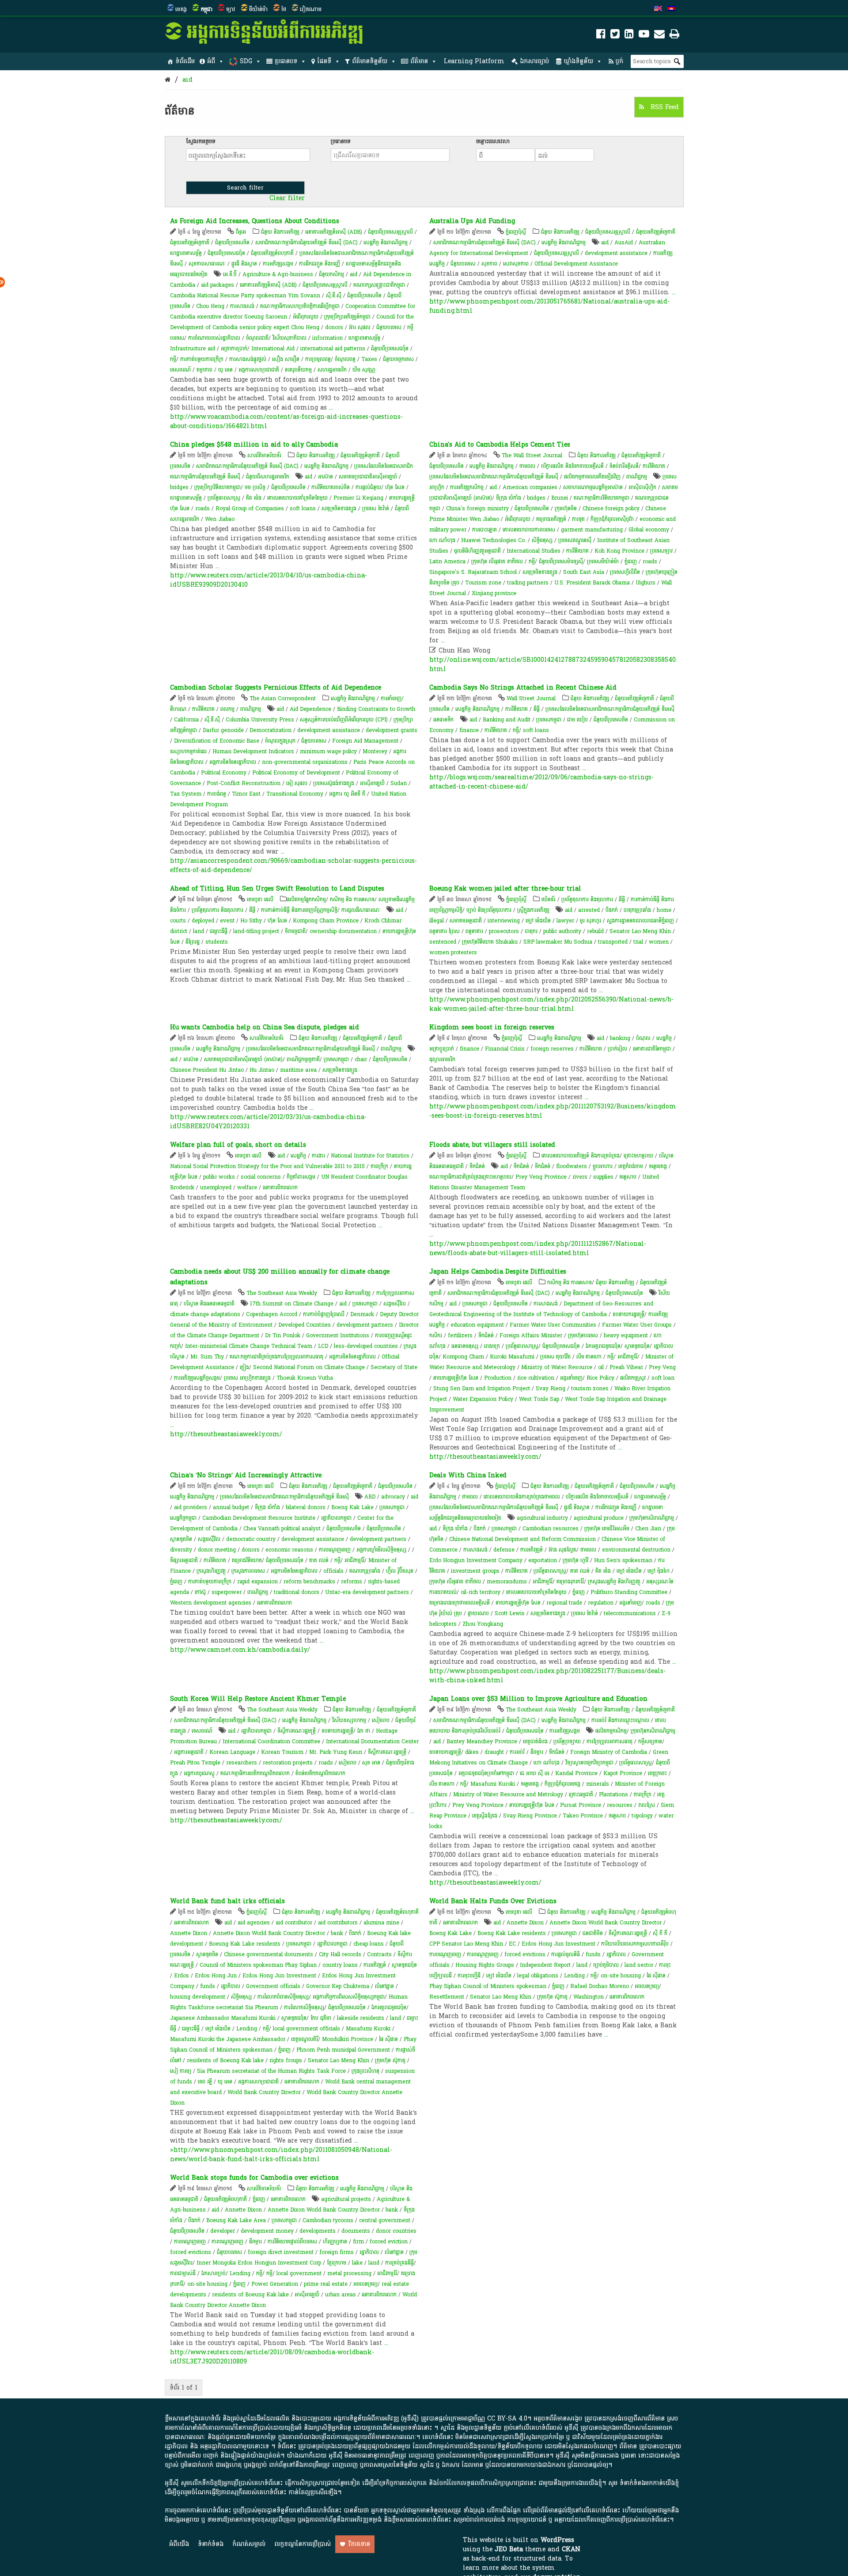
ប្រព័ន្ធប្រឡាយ (567, 1741)
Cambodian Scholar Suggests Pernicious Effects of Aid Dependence (276, 688)
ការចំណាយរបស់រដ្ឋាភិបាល (214, 338)
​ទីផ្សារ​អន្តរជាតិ (184, 1560)
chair (361, 1059)
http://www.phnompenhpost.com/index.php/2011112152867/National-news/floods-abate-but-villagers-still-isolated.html (538, 1248)
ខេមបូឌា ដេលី (260, 899)
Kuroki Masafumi (512, 1357)
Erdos (182, 1976)
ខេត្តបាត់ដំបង (535, 1741)
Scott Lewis (510, 1613)
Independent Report (545, 1965)
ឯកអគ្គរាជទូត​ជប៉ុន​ (603, 1346)
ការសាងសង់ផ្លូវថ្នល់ (248, 359)
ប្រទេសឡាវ (661, 551)
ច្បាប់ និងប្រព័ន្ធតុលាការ (489, 910)
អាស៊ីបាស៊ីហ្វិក (642, 487)
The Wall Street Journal (532, 455)
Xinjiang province (494, 593)
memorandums (507, 1582)
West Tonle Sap (539, 1399)
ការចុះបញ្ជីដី (469, 1976)
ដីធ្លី (537, 709)
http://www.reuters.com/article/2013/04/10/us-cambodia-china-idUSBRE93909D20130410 (269, 580)
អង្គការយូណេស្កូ (199, 1773)
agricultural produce (599, 1518)
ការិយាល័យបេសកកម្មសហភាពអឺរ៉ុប (635, 1944)
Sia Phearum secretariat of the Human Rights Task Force (271, 2071)
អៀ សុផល (297, 783)
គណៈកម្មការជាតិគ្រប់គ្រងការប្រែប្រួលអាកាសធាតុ (276, 1357)
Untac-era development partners (367, 1592)
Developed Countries (305, 1325)
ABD (370, 1497)
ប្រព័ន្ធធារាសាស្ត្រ (224, 498)
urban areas (341, 2295)
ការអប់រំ (517, 1752)
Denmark (362, 1314)
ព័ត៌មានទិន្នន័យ (370, 61)
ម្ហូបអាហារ (603, 1166)
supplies (603, 1177)
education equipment (477, 1325)
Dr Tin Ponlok (283, 1335)
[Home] (168, 80)
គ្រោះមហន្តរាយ (638, 1156)
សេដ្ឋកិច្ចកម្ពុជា (183, 1518)
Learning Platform (474, 61)
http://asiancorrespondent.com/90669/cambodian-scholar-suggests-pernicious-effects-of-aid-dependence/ (293, 865)
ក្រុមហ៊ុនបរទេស (583, 1335)
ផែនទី (324, 61)
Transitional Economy (295, 794)
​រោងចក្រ (492, 1346)
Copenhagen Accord (272, 1314)
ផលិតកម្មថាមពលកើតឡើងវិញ (592, 477)
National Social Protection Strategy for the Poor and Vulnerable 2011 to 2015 (267, 1166)
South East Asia (584, 572)
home (664, 910)
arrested (589, 910)
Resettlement (447, 1997)
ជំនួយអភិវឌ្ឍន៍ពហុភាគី (272, 253)
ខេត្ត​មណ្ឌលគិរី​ (305, 2039)
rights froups (286, 2060)
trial (638, 942)
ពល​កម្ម (227, 709)
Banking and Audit (507, 720)
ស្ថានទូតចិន (181, 1539)
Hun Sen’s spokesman (623, 1560)
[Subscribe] (659, 36)
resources (620, 1805)
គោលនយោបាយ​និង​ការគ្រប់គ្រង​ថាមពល (522, 1497)
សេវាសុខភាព (516, 264)
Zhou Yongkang (483, 1624)
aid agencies (254, 1923)
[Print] (674, 36)
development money (267, 2231)
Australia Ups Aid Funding (472, 221)
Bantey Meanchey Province (482, 1741)
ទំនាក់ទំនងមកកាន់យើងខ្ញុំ (649, 2483)
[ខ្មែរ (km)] (671, 9)
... (331, 408)
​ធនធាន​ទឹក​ (443, 720)
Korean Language (232, 1752)
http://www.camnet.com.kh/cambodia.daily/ (240, 1650)
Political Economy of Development (296, 773)
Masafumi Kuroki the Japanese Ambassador (228, 2039)
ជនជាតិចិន (593, 1933)
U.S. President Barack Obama (592, 583)
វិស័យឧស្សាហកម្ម (349, 1720)
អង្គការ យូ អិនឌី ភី (347, 794)
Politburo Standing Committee (629, 1592)
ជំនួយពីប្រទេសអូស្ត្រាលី (390, 232)
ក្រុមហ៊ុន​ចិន (566, 508)
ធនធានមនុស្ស (465, 1346)
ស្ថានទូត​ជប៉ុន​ (637, 1346)
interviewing (504, 921)
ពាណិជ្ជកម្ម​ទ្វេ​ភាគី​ (303, 1059)
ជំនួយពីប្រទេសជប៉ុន (226, 253)
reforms (352, 1582)
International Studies (534, 551)
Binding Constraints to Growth (376, 709)
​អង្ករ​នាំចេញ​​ (571, 1378)
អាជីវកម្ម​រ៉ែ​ (627, 1357)
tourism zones (590, 1389)
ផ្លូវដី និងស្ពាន (244, 264)
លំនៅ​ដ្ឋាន (384, 1986)
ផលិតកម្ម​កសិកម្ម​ (611, 1731)
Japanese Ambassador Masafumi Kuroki (223, 2018)
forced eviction (389, 2242)
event (227, 921)
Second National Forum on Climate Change (309, 1367)
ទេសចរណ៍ (180, 370)
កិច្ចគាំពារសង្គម (301, 1177)
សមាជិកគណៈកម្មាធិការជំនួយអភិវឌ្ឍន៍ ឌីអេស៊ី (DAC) (307, 243)
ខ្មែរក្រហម (337, 2263)
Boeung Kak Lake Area (236, 2220)
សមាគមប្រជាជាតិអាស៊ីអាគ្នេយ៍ (368, 477)
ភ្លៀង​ (244, 1367)
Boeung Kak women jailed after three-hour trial (505, 889)
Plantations (613, 1794)
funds (208, 1986)
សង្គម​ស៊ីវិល (209, 1539)
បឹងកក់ (612, 910)
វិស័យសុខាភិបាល (290, 338)
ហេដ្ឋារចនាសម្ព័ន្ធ (186, 253)
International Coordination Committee (271, 1741)
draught (494, 1752)
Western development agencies (211, 1603)
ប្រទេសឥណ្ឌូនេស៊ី (575, 540)
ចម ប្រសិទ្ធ (256, 487)
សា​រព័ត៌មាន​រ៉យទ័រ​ (264, 455)
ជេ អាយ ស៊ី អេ (535, 1773)
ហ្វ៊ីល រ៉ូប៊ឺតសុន (400, 1571)
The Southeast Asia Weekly (282, 1293)
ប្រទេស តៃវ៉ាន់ (376, 508)
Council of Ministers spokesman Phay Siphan (258, 1965)
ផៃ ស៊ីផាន (388, 2039)
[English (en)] (658, 9)
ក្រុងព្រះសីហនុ (365, 2071)
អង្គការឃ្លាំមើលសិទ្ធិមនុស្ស (381, 1550)
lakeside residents (361, 2018)
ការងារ (318, 1156)
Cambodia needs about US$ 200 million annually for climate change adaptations (280, 1277)
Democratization (271, 730)
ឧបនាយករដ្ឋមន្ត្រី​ (628, 1314)
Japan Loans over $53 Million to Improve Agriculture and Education (538, 1699)
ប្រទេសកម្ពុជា (549, 720)
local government (299, 2273)
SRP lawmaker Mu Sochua (558, 942)
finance (469, 730)
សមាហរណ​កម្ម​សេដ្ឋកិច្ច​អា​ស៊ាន (593, 487)
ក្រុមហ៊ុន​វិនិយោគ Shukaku (490, 942)
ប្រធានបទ (286, 61)
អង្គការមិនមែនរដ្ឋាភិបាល (233, 762)
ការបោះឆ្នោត (485, 530)
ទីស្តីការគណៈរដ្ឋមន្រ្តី (297, 1731)
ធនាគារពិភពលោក (280, 1187)
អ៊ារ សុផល (360, 327)
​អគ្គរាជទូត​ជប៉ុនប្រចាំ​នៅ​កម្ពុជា (486, 1773)
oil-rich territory (481, 1592)
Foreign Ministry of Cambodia (609, 1752)
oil (601, 1367)
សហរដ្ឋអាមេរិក (332, 370)
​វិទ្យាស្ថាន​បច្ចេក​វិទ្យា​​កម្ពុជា (589, 1763)
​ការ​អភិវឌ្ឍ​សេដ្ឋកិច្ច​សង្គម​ (197, 1378)
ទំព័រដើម (185, 61)
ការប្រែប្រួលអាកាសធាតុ (609, 1741)
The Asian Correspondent (283, 698)
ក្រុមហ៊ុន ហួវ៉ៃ (575, 1560)
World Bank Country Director (264, 2092)
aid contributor (294, 1923)
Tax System (186, 794)
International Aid (273, 349)
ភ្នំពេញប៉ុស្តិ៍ (516, 232)
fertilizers (460, 1335)
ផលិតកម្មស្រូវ (633, 1378)
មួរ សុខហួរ (591, 921)
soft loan (663, 1378)
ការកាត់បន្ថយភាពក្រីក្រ (202, 359)
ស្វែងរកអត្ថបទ (201, 141)
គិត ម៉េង (254, 498)
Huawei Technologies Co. (494, 540)
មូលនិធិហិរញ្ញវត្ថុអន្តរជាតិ (477, 551)
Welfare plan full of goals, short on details (238, 1145)
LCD (323, 1346)
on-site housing (621, 1976)
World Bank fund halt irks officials (227, 1901)
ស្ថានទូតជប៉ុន (404, 1965)
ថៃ (284, 9)
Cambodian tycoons (328, 2220)
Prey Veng (662, 1367)
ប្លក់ (619, 61)
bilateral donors (306, 1507)
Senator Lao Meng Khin (640, 931)
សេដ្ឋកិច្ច (664, 1038)
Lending (247, 2029)
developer (223, 2231)
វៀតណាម (311, 9)
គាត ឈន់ (319, 1560)
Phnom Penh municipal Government (343, 2050)
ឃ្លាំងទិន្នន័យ (578, 61)
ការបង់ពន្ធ (217, 794)
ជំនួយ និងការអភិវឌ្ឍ (280, 232)
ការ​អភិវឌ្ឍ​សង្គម (278, 264)
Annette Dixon (189, 1933)
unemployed (216, 1187)
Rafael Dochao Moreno (600, 1986)
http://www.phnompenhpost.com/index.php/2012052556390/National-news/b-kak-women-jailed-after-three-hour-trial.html (551, 1004)
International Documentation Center (372, 1741)
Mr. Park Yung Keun (336, 1752)
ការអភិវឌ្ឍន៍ (532, 1550)
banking (620, 1038)
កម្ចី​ (173, 359)
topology (642, 1816)
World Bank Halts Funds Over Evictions (493, 1901)
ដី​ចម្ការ (537, 1752)
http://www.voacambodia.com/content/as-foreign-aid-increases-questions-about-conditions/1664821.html (286, 421)
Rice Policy (600, 1378)
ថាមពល (527, 466)
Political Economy (224, 773)
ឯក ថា (365, 1731)
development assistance (616, 253)
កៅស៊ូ (200, 1592)
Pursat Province (581, 1805)
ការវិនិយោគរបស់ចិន (331, 487)
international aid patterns (333, 349)
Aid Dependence (310, 709)
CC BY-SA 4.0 (507, 2419)
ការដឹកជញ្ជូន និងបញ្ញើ (320, 264)
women (659, 942)
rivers (580, 1177)
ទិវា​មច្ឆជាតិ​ (295, 931)
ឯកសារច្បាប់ (534, 61)
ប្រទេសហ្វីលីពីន (625, 572)
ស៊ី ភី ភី (660, 1933)
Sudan (399, 783)
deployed (203, 921)
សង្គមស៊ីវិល (395, 1304)
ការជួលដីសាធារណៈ (361, 910)
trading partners (528, 583)
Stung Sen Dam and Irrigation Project (482, 1389)
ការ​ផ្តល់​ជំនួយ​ (368, 487)
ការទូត (578, 519)
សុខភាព (489, 264)
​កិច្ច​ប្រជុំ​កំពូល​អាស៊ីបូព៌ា (612, 519)
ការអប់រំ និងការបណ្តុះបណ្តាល (620, 1720)
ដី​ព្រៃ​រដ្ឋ (193, 942)
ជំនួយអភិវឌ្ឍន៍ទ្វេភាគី (190, 243)
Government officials (273, 1986)
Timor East (246, 794)
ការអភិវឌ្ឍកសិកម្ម (467, 487)
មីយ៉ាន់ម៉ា (258, 9)
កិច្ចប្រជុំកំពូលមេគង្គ (562, 1784)
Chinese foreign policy (611, 508)
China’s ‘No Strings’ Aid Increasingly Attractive (246, 1475)
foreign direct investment (281, 2252)
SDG (246, 61)
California (186, 720)
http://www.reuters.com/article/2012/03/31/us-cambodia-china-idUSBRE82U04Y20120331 (268, 1122)
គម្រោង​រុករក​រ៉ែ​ (570, 1582)
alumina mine (381, 1923)
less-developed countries (366, 1346)
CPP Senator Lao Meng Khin (466, 1944)
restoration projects (288, 1763)
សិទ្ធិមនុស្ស (542, 540)
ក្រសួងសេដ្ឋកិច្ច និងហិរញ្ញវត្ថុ (614, 1582)
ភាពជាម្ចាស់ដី (183, 2273)
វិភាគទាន (359, 2544)
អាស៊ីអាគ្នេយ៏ (372, 783)
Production (498, 1378)
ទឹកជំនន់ (477, 1166)
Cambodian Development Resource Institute (259, 1518)
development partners (365, 1325)
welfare (247, 1187)
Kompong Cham (463, 1357)
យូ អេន (225, 370)
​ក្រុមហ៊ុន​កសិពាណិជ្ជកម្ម (652, 1518)
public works (219, 1177)
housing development (198, 1997)
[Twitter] (615, 36)
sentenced (443, 942)
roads (203, 508)
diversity (181, 1550)
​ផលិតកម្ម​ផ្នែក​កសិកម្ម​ (306, 899)
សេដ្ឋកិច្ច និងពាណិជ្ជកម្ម (386, 243)
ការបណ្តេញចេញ (335, 1550)
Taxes (369, 359)
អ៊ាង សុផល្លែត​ (562, 1550)
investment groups (475, 1571)
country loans (340, 1965)
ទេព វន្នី (205, 2082)
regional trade (564, 1603)
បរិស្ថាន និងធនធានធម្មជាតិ (209, 1304)
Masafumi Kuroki (493, 1784)
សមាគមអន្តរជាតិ (466, 921)
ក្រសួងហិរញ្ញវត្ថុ (211, 1571)
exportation (543, 1560)
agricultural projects (346, 2199)
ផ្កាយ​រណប (478, 1613)
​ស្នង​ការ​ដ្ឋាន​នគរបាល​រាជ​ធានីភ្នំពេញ (640, 921)
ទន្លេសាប (628, 1177)
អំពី (211, 61)
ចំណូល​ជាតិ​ (257, 338)
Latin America (447, 561)
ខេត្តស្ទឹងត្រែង (485, 1816)
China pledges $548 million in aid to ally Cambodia (254, 445)
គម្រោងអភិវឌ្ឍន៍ (551, 519)
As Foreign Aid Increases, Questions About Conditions (255, 221)
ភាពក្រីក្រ (379, 1166)
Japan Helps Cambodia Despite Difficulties (498, 1272)
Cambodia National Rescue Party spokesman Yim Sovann (245, 296)
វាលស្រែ (647, 1805)
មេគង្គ (181, 9)
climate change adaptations (205, 1314)
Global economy (649, 530)
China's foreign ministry (477, 508)
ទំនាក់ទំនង (211, 2544)
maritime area (298, 1070)
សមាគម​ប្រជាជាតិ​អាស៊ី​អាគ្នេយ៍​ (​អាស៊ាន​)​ (243, 1059)
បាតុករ (531, 931)
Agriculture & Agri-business (278, 274)
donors (334, 327)
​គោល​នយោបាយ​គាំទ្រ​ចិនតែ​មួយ (297, 498)
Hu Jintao (262, 1070)
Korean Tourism (282, 1752)
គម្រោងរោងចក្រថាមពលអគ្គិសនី (460, 1603)
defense (504, 1550)
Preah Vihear (626, 1367)
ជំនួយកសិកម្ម (331, 274)
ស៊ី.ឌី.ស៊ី (334, 296)
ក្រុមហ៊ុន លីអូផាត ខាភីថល (497, 561)
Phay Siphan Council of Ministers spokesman (488, 1986)
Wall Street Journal (531, 698)
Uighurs (645, 583)
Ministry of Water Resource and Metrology (508, 1794)
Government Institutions (338, 1335)
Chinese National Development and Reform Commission (522, 1539)
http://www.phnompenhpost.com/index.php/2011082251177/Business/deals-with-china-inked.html (547, 1676)
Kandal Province (576, 1773)
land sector (639, 1965)
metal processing (349, 2273)
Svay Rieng (551, 1389)
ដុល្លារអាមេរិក (442, 1059)
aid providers (191, 1507)
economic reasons (289, 1550)
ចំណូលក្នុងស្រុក (280, 741)
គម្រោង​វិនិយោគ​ (247, 1560)
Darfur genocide (223, 730)
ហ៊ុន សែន (395, 487)
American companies (530, 487)
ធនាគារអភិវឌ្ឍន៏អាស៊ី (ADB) (334, 232)
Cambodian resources (551, 1529)
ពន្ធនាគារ (474, 931)
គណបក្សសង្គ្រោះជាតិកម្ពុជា (379, 285)
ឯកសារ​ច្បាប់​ (214, 2273)
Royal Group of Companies (250, 508)
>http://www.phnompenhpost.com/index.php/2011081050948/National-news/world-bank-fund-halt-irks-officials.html (281, 2155)
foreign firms (337, 2252)
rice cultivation (536, 1378)
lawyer (565, 921)
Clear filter (287, 198)
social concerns (261, 1177)
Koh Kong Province (619, 551)
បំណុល (643, 1038)
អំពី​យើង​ (179, 2544)
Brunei (560, 498)
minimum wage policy (328, 751)
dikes (472, 1752)
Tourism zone (483, 583)
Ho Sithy (251, 921)
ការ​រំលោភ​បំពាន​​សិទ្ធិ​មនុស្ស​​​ (283, 1997)
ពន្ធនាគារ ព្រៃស (445, 931)
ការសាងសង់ (242, 306)
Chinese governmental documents (269, 1954)
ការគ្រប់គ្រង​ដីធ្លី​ (399, 2263)
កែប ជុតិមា (321, 2018)
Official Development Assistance (576, 264)
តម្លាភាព (204, 370)
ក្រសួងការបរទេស (248, 1571)
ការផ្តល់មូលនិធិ (566, 1954)
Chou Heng (210, 306)
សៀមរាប (381, 1720)
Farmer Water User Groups (637, 1325)
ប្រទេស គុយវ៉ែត (555, 1357)
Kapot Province (623, 1773)
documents (356, 2231)
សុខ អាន (371, 1763)
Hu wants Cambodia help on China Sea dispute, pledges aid (265, 1027)
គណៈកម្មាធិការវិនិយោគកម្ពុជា (602, 498)
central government (385, 2220)
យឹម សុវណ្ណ (364, 370)
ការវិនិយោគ (654, 466)
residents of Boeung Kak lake (225, 2060)
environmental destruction (636, 1550)
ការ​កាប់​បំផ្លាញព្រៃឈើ (324, 1314)
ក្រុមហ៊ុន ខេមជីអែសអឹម (607, 1529)
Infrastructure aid (193, 349)
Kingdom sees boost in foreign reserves (492, 1027)
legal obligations (538, 1976)
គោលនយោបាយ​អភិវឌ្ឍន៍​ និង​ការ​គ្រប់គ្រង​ (581, 1156)
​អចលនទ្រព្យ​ (647, 1986)
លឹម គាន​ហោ (589, 1357)
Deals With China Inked (468, 1475)
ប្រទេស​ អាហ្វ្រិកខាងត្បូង (247, 1378)
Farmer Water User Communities (553, 1325)
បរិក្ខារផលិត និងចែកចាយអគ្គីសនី (572, 466)
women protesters (453, 952)
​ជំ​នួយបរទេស (389, 327)
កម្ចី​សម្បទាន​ (650, 1741)
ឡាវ (231, 9)
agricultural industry (542, 1518)
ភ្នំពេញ (631, 561)
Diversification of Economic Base (217, 741)
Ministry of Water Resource (557, 1367)
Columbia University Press (260, 720)
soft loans (303, 508)
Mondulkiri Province (348, 2039)
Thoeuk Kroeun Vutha (305, 1378)
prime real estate (326, 2284)
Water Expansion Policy (483, 1399)
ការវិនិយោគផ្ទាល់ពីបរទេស (292, 2242)
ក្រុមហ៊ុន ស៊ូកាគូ (390, 2060)
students (217, 942)
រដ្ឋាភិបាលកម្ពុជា (336, 1518)
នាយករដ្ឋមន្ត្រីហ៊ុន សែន (456, 1378)
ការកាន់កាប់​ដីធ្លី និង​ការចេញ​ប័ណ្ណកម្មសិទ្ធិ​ (299, 910)
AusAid (624, 243)
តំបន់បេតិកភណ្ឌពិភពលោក (320, 1773)
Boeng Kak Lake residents (512, 1933)
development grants (392, 730)
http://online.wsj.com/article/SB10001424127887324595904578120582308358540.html (553, 664)
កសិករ (436, 1335)
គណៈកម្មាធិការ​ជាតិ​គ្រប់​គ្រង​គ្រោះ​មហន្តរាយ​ (470, 1177)
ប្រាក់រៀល (617, 1049)
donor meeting (217, 1550)
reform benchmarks (309, 1582)
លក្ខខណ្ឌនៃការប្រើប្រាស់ (303, 2544)
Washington (589, 1997)
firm (358, 2242)
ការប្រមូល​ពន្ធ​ (318, 359)
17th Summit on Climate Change (292, 1304)
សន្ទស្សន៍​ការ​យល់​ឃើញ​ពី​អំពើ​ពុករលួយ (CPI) (344, 720)
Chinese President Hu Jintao (207, 1070)
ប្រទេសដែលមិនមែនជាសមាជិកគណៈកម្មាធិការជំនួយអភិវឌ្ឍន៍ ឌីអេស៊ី (494, 477)
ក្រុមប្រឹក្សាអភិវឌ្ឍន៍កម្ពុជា (347, 317)
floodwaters (572, 1166)
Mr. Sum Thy (207, 1357)
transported (613, 942)
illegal (437, 921)
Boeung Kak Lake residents (245, 1944)
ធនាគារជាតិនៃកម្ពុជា (652, 1049)
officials (333, 1571)
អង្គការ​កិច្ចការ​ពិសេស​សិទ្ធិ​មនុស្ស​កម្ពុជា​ (349, 1997)
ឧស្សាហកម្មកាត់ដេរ (188, 751)
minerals (598, 1784)
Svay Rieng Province (530, 1816)
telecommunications (630, 1613)
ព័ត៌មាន (419, 61)
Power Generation (275, 2284)
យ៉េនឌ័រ (549, 899)
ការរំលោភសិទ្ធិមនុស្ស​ (304, 2007)
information (327, 338)
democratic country (251, 1539)
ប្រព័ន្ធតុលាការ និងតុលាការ (218, 910)
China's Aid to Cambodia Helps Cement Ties (500, 445)
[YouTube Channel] (644, 36)
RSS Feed (664, 107)
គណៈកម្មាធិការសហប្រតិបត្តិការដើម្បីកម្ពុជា (300, 306)
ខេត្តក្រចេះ (657, 1773)
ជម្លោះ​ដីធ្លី (219, 931)
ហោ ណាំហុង (442, 540)
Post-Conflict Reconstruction (244, 783)
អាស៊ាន (326, 477)
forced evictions (525, 1954)
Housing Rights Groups (485, 1965)
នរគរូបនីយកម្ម (298, 370)
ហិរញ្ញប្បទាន (335, 2242)
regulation (601, 1603)
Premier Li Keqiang (358, 498)
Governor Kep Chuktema (338, 1986)
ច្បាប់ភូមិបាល (606, 1965)
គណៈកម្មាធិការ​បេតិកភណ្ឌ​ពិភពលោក (255, 1773)
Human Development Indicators (253, 751)
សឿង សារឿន (286, 359)
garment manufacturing (592, 530)
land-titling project (256, 931)
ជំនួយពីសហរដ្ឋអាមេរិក (268, 477)
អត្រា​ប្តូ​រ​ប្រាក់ (442, 1049)
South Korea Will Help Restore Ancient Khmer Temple (258, 1699)
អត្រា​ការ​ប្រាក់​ (234, 349)
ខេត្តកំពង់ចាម (631, 1166)
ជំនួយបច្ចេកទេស (398, 359)
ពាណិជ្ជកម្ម (637, 477)
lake (357, 2263)
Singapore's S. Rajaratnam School (473, 572)
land (199, 931)
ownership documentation (343, 931)
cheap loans (369, 1944)
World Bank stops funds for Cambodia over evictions (254, 2178)
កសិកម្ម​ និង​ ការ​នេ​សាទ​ (352, 899)
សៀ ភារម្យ (182, 2071)
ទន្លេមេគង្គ (658, 1166)
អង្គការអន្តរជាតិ (189, 1752)
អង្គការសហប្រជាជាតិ (259, 370)
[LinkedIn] (629, 36)
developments (318, 2231)
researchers (242, 1763)
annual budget (231, 1507)
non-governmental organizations (305, 762)
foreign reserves (552, 1049)
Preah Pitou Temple (195, 1763)
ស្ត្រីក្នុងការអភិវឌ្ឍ (533, 910)
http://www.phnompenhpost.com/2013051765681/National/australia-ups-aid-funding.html (549, 306)
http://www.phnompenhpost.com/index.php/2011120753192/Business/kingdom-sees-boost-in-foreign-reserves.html (553, 1111)
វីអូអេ (241, 232)
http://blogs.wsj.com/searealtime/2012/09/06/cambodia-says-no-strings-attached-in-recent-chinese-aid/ (541, 782)
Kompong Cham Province (326, 921)
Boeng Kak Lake (352, 1507)
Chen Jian (648, 1529)
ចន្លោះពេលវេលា (493, 141)
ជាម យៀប (577, 720)
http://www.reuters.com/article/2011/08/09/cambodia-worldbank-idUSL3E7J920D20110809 (272, 2357)
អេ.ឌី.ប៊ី (230, 274)
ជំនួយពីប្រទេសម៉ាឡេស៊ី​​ (561, 561)
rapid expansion (257, 1582)
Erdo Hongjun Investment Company (476, 1560)
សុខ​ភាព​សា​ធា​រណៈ (207, 264)
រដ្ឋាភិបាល (231, 1986)
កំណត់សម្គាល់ (249, 2544)
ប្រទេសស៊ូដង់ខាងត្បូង (334, 783)
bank (337, 1933)
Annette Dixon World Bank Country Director (269, 1933)
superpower (227, 1592)
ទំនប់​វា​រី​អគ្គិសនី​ (624, 466)
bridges (179, 487)
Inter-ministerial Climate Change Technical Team (249, 1346)
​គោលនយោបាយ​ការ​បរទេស (529, 530)
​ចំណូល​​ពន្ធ (345, 359)
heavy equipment (626, 1335)
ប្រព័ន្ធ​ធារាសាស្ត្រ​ (522, 1346)
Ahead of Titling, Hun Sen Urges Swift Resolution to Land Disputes (277, 889)
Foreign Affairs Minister (531, 1335)
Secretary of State (394, 1367)
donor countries (396, 2231)
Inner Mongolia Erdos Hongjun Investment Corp (259, 2263)
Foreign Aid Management (365, 741)
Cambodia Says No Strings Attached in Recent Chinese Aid (523, 688)
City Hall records (340, 1954)
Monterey (375, 751)
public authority (562, 931)
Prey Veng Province (541, 1177)
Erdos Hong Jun (216, 1976)
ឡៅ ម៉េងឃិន (538, 921)
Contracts (379, 1954)
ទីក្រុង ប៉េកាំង (509, 498)
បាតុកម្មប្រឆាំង (637, 910)
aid (187, 80)
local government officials (307, 2029)
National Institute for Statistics (370, 1156)
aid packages (218, 285)
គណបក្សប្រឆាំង (365, 1571)
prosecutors (504, 931)
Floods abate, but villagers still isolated (492, 1145)
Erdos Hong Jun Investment (279, 1976)
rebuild (595, 931)
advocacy (393, 1497)
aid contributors (338, 1923)
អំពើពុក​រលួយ (306, 317)
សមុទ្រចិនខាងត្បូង (339, 508)
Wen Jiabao (220, 519)
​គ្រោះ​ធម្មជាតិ (581, 1794)
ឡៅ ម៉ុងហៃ (659, 1571)
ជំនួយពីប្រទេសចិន (232, 243)
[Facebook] (601, 36)
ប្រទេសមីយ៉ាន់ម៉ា (603, 561)
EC (512, 1944)
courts (178, 921)
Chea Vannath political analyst (282, 1529)
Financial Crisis (505, 1049)
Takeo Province (583, 1816)
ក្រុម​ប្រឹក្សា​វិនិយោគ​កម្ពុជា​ (218, 487)
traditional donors (297, 1592)
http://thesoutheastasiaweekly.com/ (226, 1434)
